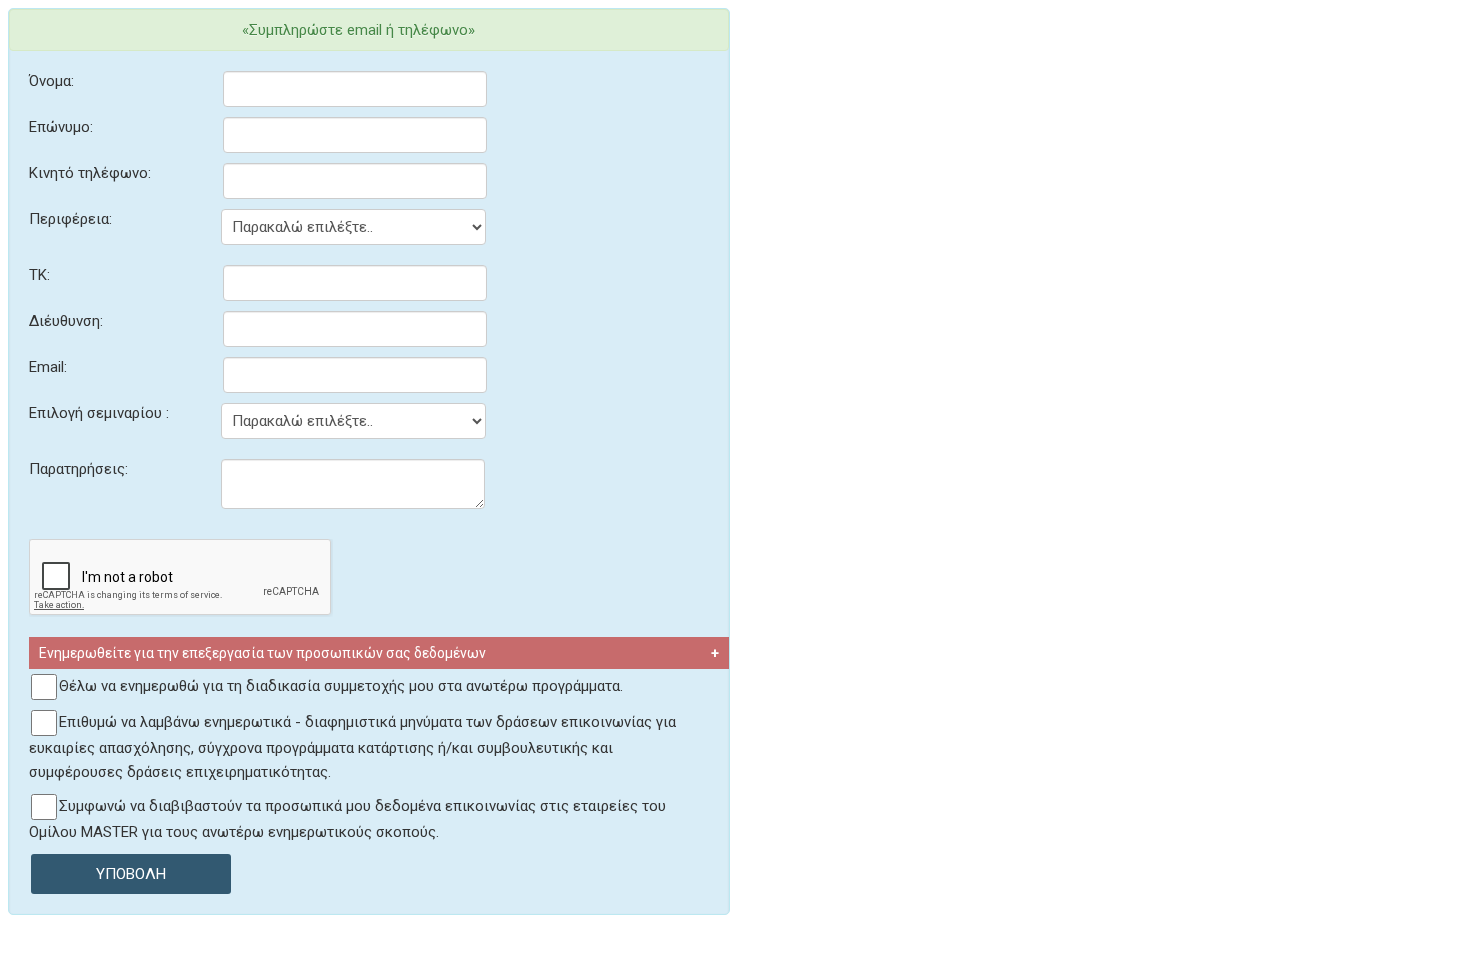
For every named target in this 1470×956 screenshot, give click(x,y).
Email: (48, 367)
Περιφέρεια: (70, 219)
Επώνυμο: (61, 127)
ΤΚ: (39, 275)
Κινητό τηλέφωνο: (90, 173)
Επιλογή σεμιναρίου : (99, 413)
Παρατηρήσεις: (78, 469)
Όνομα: (51, 81)
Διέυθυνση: (66, 321)
